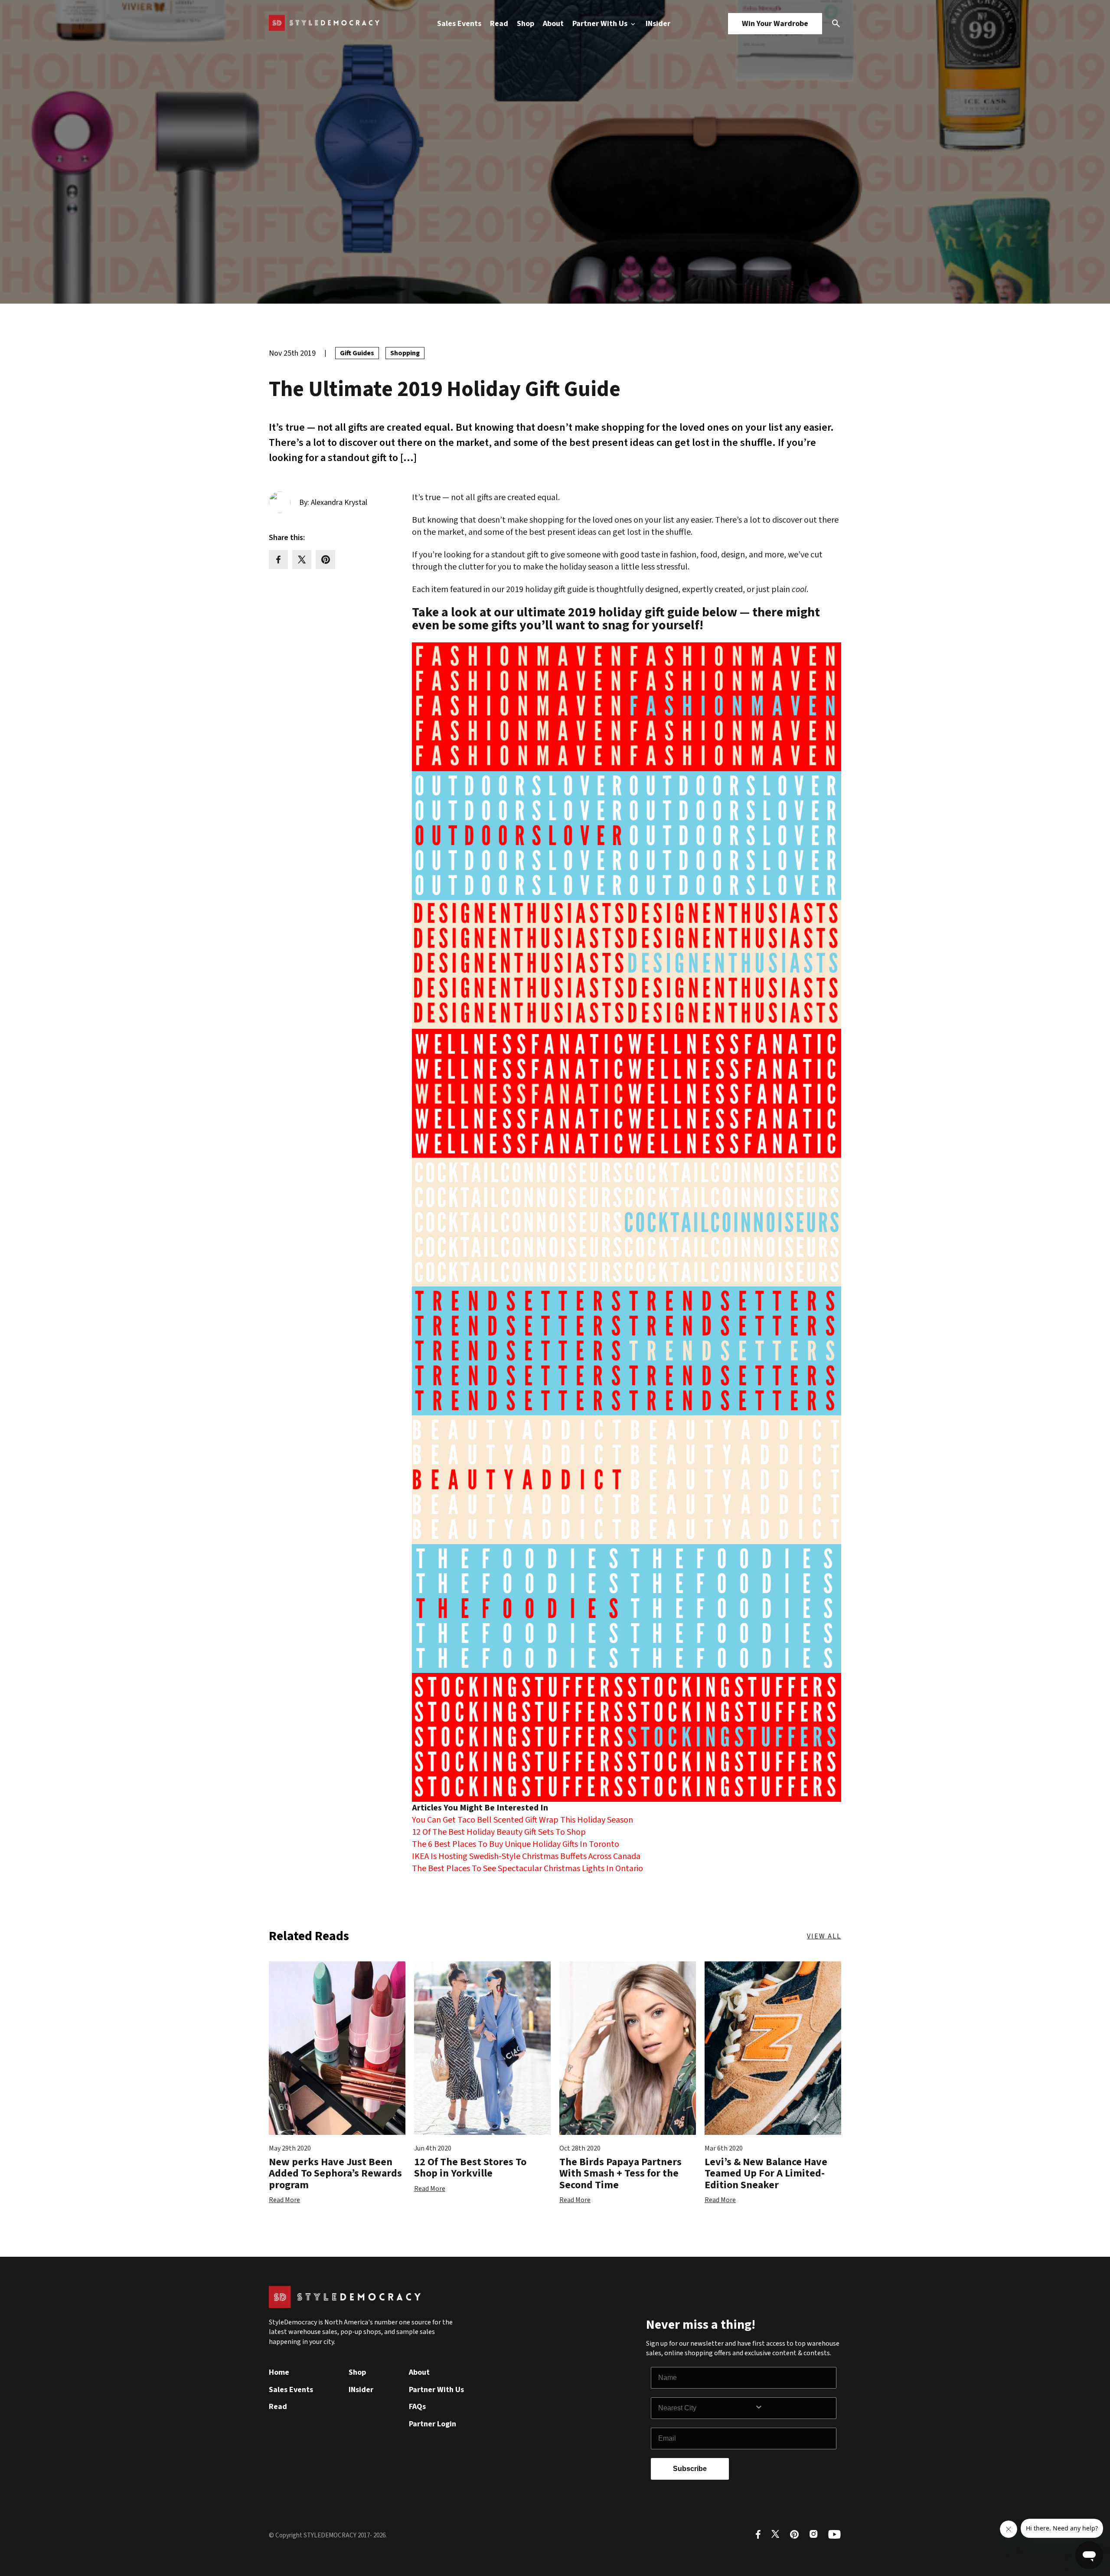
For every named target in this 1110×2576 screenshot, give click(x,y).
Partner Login (433, 2424)
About (553, 24)
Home (279, 2372)
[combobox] (706, 2408)
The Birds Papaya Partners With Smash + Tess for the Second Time (620, 2173)
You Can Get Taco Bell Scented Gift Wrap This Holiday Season (522, 1820)
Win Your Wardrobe (775, 24)
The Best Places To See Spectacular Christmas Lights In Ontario (527, 1869)
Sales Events (459, 24)
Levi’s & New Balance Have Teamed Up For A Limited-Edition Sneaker (766, 2173)
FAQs (417, 2407)
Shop (526, 24)
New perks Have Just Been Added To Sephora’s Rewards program (335, 2173)
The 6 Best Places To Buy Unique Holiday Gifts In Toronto (516, 1844)
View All (824, 1936)
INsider (658, 24)
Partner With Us (601, 24)
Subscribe (690, 2469)
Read (499, 24)
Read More (284, 2200)
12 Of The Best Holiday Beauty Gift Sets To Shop (499, 1832)
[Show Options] (793, 2408)
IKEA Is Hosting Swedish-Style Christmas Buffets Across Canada (526, 1856)
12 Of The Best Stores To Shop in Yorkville (470, 2168)
